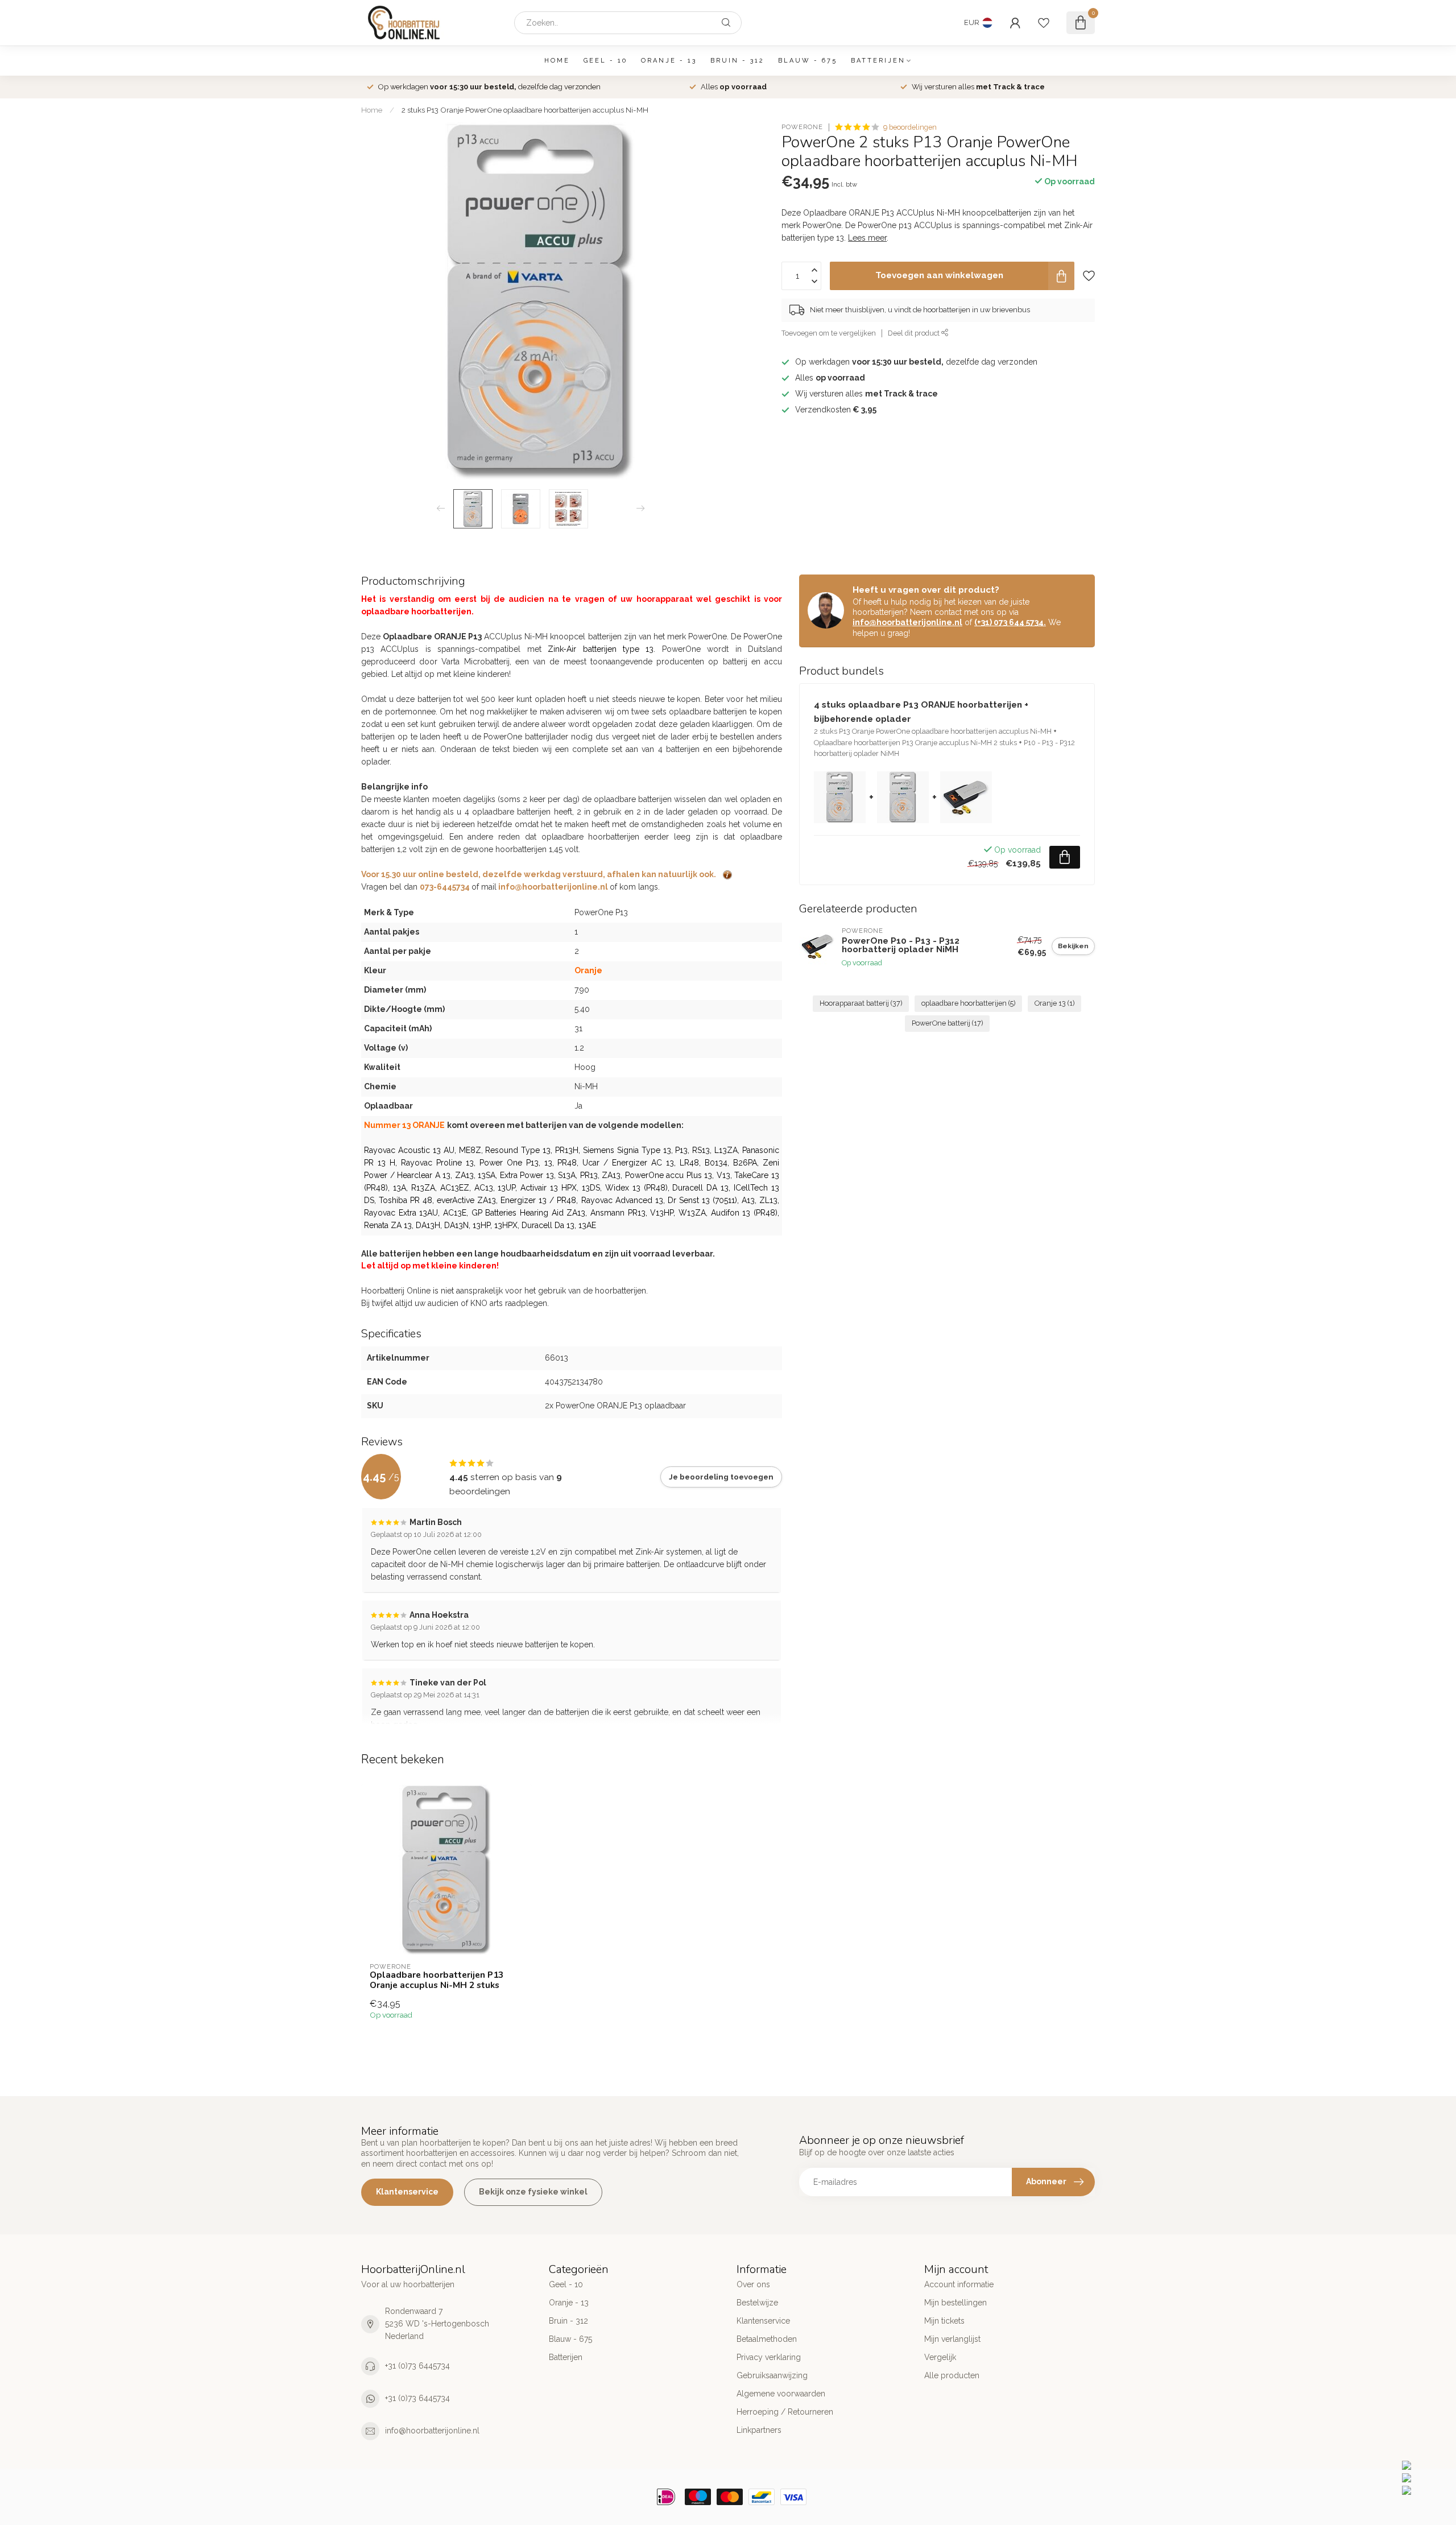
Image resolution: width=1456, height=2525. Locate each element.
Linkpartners (759, 2430)
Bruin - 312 (737, 61)
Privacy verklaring (769, 2357)
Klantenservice (407, 2192)
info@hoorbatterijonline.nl (907, 622)
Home (557, 61)
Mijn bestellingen (955, 2303)
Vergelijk (940, 2357)
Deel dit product (915, 333)
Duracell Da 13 (548, 1225)
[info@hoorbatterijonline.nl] (1426, 2478)
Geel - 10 (605, 61)
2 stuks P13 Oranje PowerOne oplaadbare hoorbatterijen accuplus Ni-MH (525, 110)
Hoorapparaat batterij (861, 1003)
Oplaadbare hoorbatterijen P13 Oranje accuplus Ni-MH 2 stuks (437, 1980)
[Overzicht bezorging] (727, 875)
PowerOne (802, 127)
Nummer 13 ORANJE (404, 1125)
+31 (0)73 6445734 (417, 2366)
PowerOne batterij (947, 1023)
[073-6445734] (1426, 2465)
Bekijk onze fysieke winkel (533, 2192)
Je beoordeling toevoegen (721, 1477)
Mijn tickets (944, 2321)
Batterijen (878, 61)
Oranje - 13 (669, 61)
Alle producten (952, 2375)
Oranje (588, 970)
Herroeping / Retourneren (785, 2412)
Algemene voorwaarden (781, 2394)
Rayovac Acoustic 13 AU (409, 1150)
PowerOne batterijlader (526, 737)
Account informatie (959, 2284)
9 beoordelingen (910, 127)
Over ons (753, 2284)
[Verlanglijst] (1044, 23)
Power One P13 (509, 1163)
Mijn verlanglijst (952, 2339)
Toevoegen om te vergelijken (829, 333)
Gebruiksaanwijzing (772, 2375)
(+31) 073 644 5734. (1010, 622)
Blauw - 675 (808, 61)
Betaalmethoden (767, 2339)
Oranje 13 (1054, 1003)
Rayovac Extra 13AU (401, 1213)
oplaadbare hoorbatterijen (968, 1003)
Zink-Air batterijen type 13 (601, 649)
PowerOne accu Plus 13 (669, 1175)
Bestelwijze (757, 2303)
